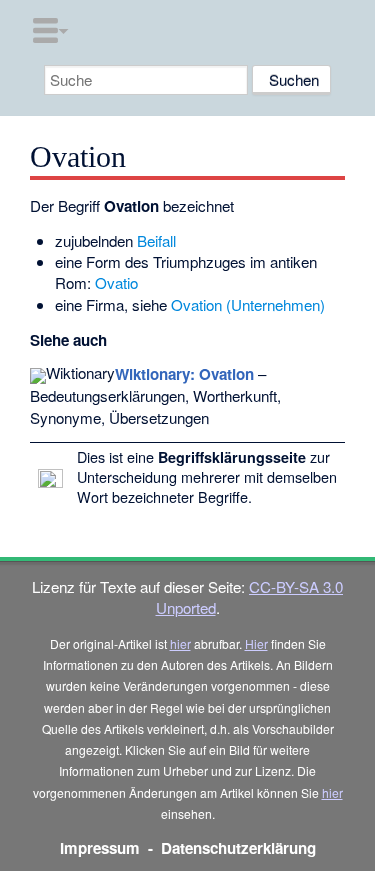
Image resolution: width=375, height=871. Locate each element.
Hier (256, 643)
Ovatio (116, 282)
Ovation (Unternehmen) (248, 304)
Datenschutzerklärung (238, 848)
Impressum (100, 848)
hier (180, 643)
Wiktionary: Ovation (184, 374)
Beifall (156, 240)
